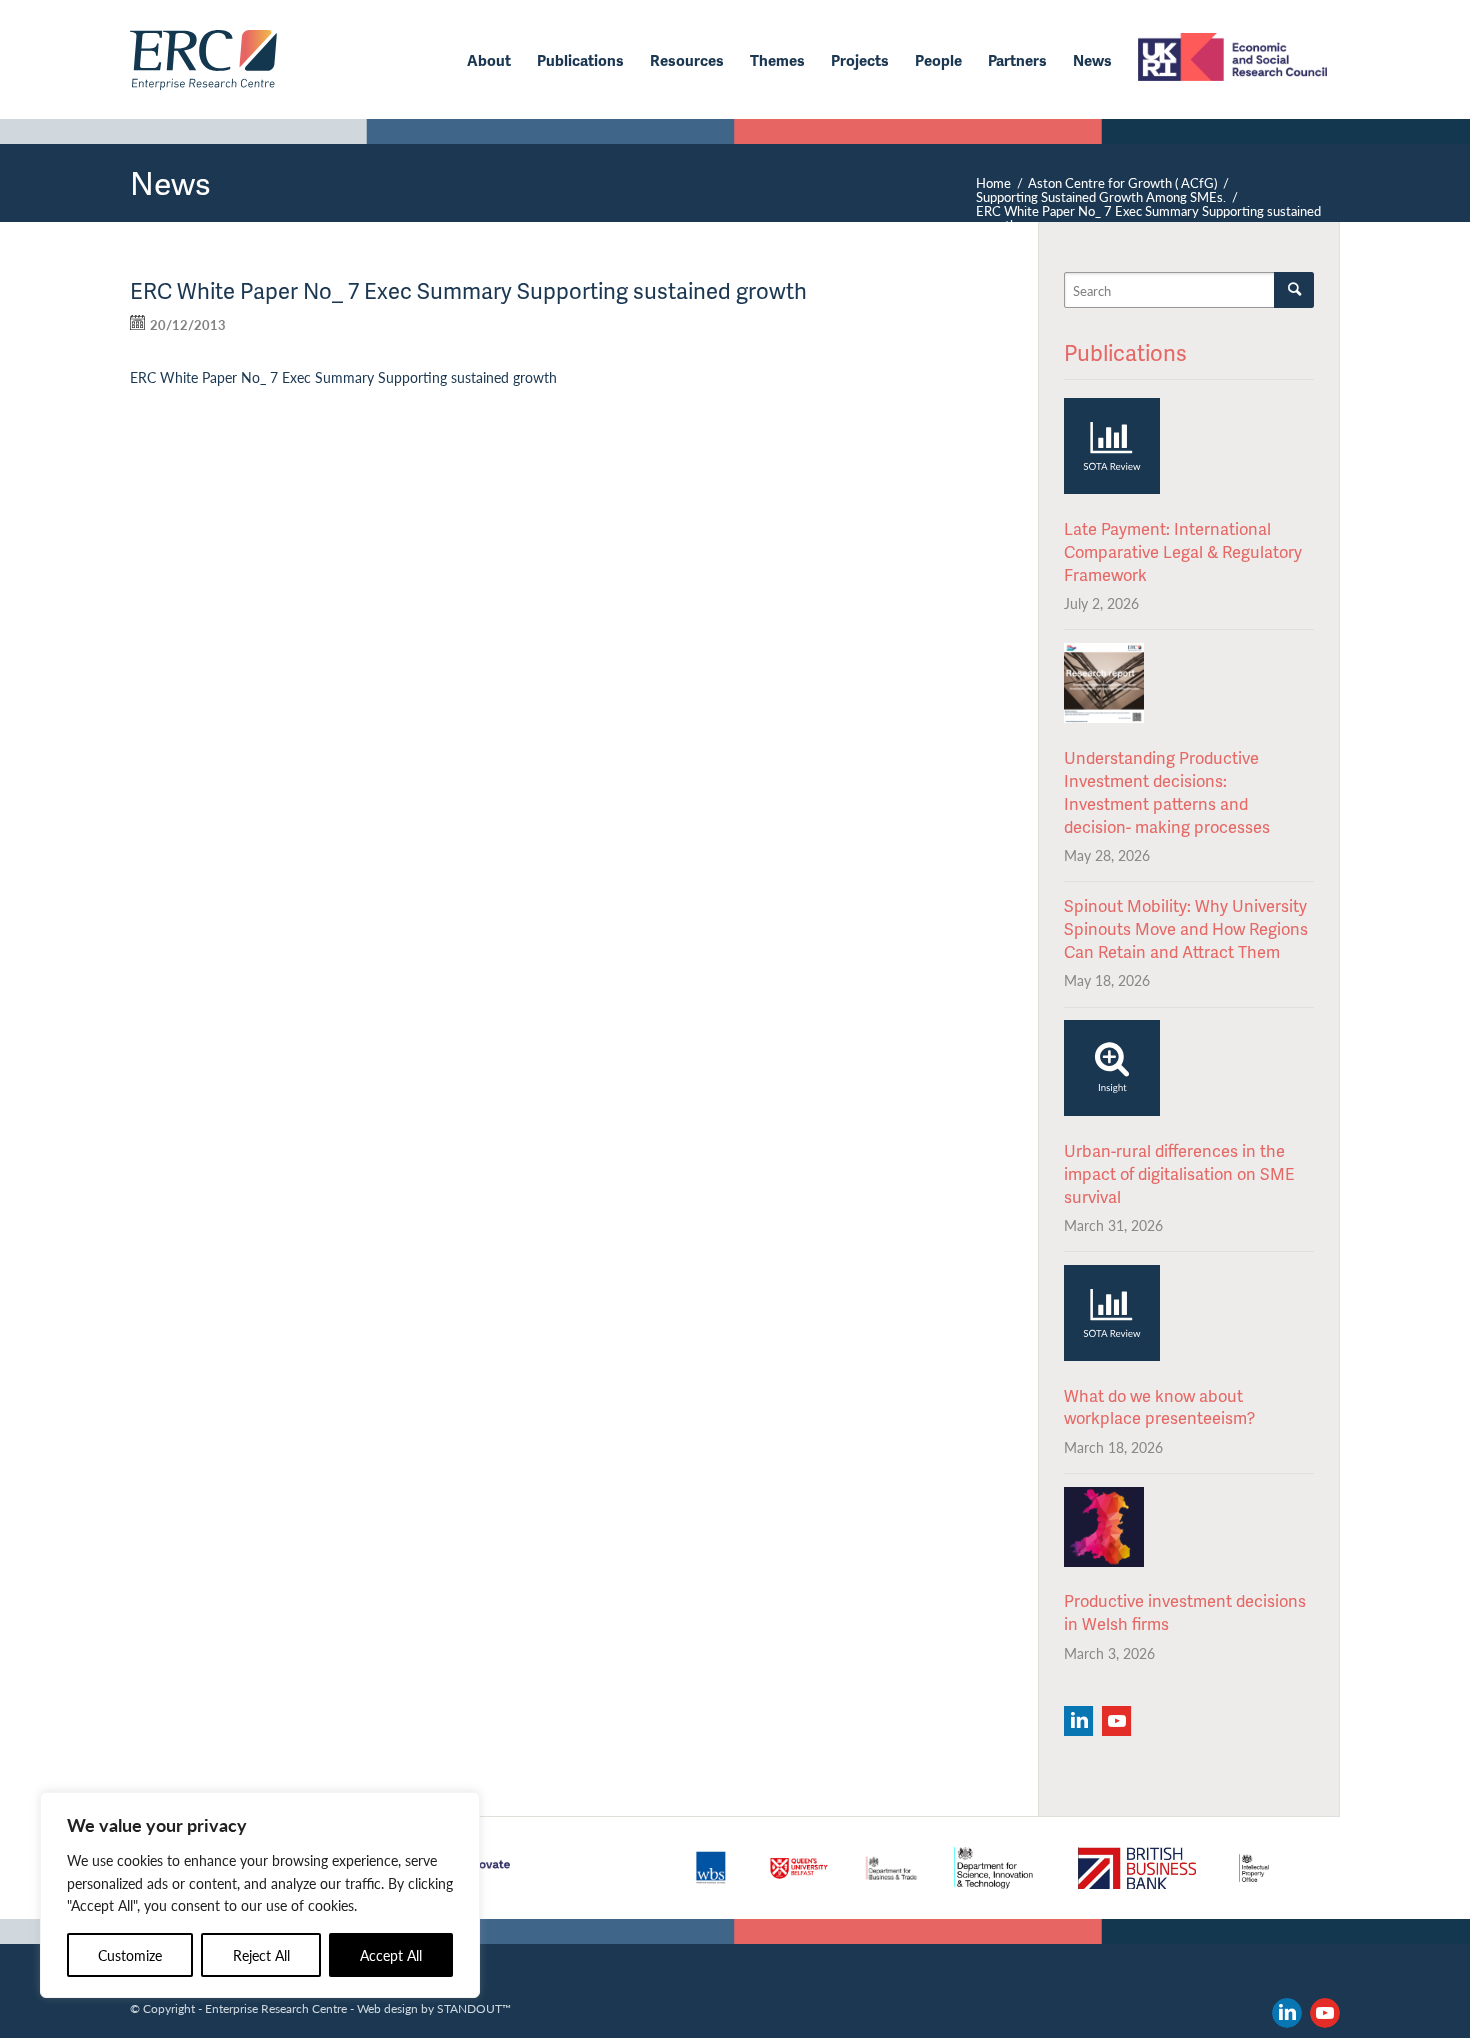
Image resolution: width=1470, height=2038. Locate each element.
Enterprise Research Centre (276, 2008)
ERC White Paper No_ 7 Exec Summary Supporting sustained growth (343, 377)
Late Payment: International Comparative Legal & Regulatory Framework (1183, 551)
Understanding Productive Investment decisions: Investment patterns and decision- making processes (1167, 792)
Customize (130, 1955)
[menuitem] (489, 60)
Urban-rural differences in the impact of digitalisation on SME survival (1179, 1173)
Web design (387, 2008)
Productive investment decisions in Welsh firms (1185, 1612)
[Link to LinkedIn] (1287, 2013)
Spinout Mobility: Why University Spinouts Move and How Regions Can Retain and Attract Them (1186, 928)
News (170, 182)
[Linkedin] (1078, 1721)
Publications (1125, 352)
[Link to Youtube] (1325, 2013)
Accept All (391, 1955)
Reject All (261, 1955)
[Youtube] (1116, 1721)
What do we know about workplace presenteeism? (1159, 1407)
